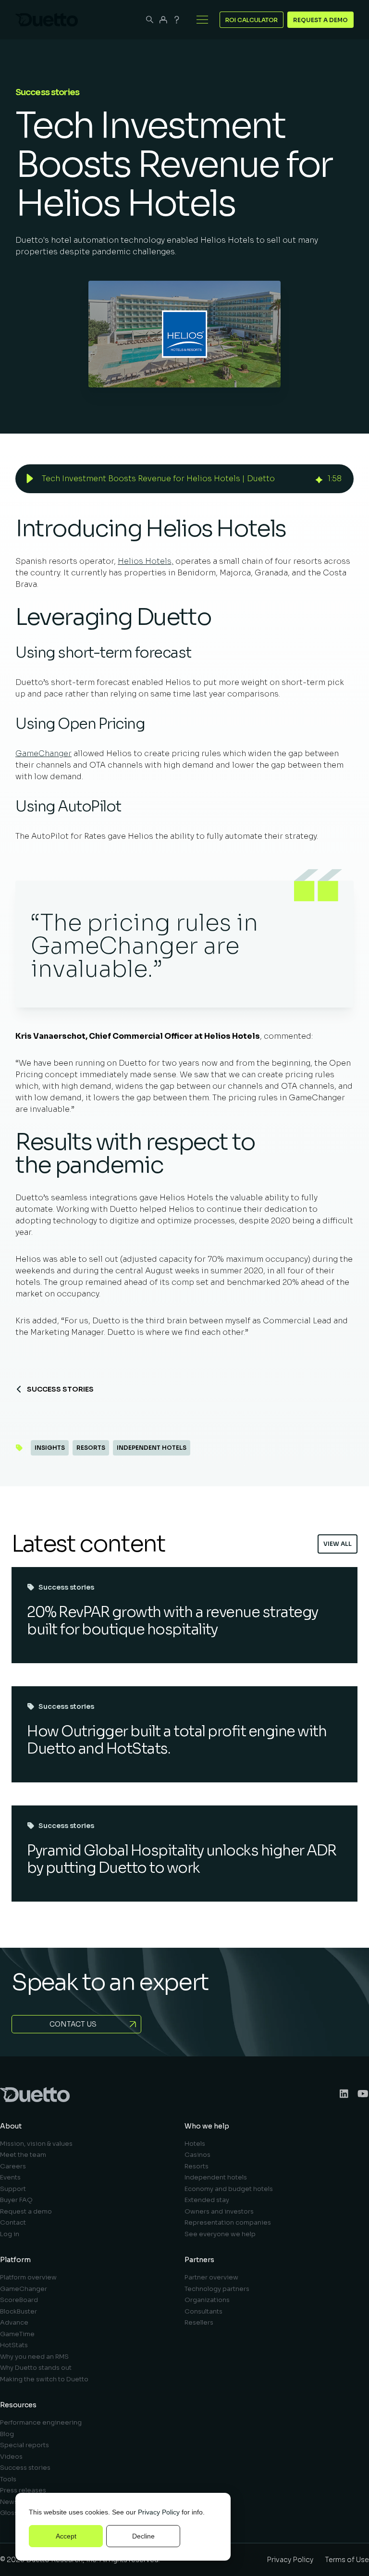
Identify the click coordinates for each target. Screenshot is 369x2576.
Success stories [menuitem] (25, 2468)
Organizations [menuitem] (207, 2300)
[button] (30, 479)
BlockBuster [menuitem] (18, 2311)
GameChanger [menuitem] (24, 2289)
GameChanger (43, 753)
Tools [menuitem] (8, 2479)
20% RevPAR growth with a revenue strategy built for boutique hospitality (172, 1621)
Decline (143, 2536)
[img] (319, 479)
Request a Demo (320, 20)
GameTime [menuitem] (17, 2334)
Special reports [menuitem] (25, 2445)
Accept (66, 2536)
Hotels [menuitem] (195, 2144)
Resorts (91, 1448)
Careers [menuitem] (13, 2166)
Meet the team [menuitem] (23, 2155)
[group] (184, 479)
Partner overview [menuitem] (211, 2277)
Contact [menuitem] (13, 2222)
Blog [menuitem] (7, 2434)
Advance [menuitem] (14, 2322)
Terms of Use (347, 2560)
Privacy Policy (159, 2512)
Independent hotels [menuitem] (216, 2177)
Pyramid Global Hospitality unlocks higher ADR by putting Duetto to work (182, 1859)
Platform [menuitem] (15, 2260)
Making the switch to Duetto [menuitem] (44, 2379)
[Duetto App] (163, 20)
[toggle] (202, 20)
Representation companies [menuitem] (228, 2222)
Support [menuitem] (13, 2189)
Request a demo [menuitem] (26, 2211)
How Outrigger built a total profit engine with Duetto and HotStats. (177, 1740)
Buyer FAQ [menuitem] (16, 2200)
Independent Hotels (152, 1448)
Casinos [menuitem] (197, 2155)
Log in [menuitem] (10, 2234)
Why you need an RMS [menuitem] (34, 2357)
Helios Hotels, (146, 561)
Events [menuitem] (10, 2177)
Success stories (60, 1389)
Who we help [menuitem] (207, 2126)
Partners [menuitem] (199, 2260)
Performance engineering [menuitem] (41, 2422)
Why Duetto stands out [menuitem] (36, 2368)
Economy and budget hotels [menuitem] (229, 2189)
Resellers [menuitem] (199, 2322)
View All (338, 1544)
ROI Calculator (252, 20)
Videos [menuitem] (11, 2457)
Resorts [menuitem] (197, 2166)
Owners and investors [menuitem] (219, 2211)
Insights (50, 1448)
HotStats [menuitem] (14, 2345)
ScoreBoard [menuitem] (19, 2300)
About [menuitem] (11, 2126)
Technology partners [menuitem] (217, 2289)
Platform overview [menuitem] (28, 2277)
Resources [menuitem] (18, 2405)
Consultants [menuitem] (203, 2311)
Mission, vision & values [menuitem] (36, 2144)
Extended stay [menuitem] (207, 2200)
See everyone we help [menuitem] (220, 2234)
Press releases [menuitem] (23, 2490)
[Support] (177, 20)
